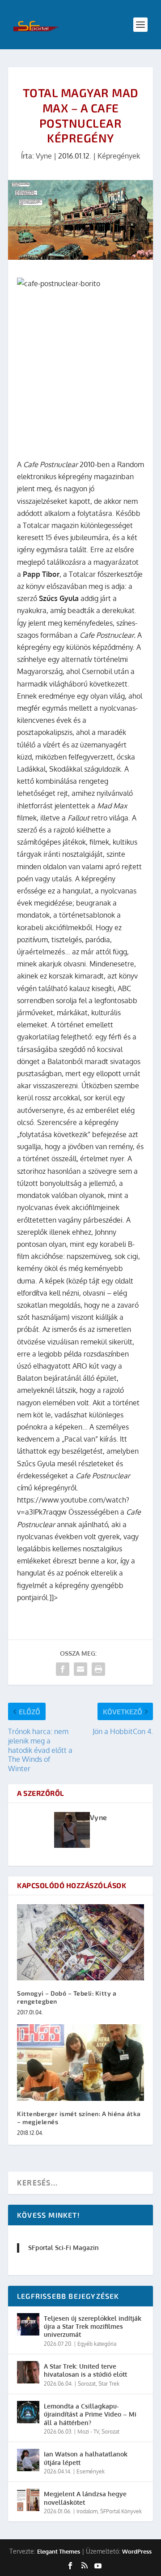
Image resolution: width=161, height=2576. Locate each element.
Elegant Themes (59, 2551)
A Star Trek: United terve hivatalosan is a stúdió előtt (85, 2370)
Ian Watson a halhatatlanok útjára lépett (86, 2458)
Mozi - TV (88, 2432)
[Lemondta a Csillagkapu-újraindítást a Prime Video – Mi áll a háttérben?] (28, 2412)
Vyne (44, 156)
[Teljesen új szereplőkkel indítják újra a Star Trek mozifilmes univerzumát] (28, 2324)
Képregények (119, 156)
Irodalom (87, 2511)
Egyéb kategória (97, 2344)
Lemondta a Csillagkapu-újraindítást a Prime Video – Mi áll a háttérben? (90, 2414)
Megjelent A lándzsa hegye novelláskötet (85, 2498)
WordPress (137, 2551)
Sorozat (87, 2384)
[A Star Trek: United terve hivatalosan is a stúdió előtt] (28, 2372)
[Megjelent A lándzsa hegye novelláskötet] (28, 2500)
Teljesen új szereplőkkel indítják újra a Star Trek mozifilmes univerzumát (93, 2326)
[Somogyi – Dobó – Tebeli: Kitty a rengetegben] (80, 1942)
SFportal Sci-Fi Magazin (64, 2248)
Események (91, 2471)
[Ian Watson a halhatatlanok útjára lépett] (28, 2460)
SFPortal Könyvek (121, 2511)
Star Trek (109, 2384)
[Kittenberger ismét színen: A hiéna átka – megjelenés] (80, 2062)
